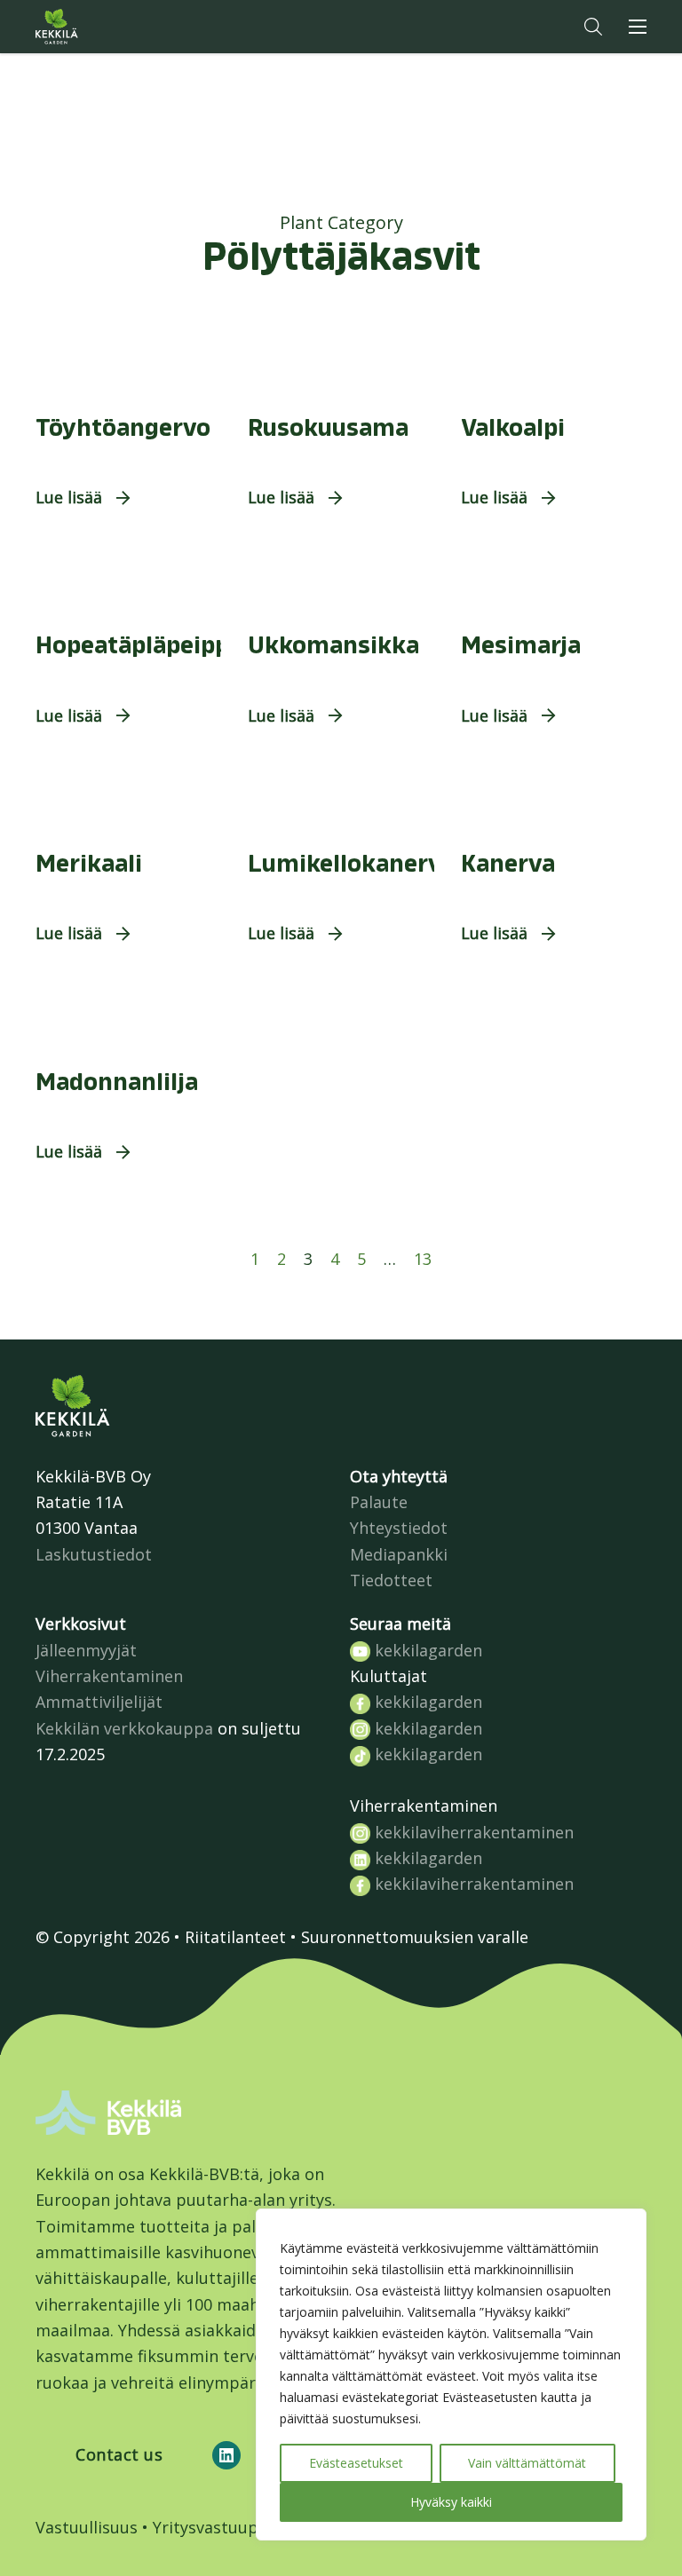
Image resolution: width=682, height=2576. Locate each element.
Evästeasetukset (356, 2463)
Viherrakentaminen (109, 1676)
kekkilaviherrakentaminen (472, 1832)
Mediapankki (399, 1554)
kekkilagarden (426, 1650)
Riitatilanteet (235, 1937)
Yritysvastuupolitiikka (236, 2527)
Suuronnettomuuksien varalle (415, 1937)
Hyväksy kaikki (451, 2502)
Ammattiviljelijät (99, 1702)
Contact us (119, 2454)
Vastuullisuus (87, 2527)
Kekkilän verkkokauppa (124, 1728)
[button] (593, 27)
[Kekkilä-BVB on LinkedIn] (226, 2455)
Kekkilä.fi (92, 27)
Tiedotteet (391, 1580)
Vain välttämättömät (527, 2463)
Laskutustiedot (94, 1554)
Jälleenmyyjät (86, 1650)
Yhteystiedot (399, 1528)
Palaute (379, 1502)
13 (423, 1259)
